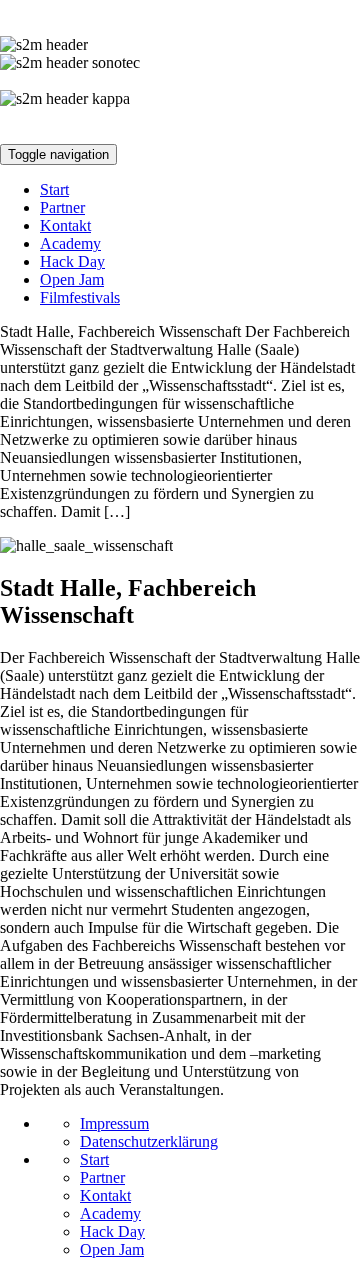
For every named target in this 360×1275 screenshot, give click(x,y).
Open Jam (72, 279)
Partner (62, 207)
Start (54, 189)
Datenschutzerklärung (149, 1141)
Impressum (114, 1123)
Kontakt (65, 225)
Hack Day (72, 261)
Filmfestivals (80, 297)
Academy (70, 243)
